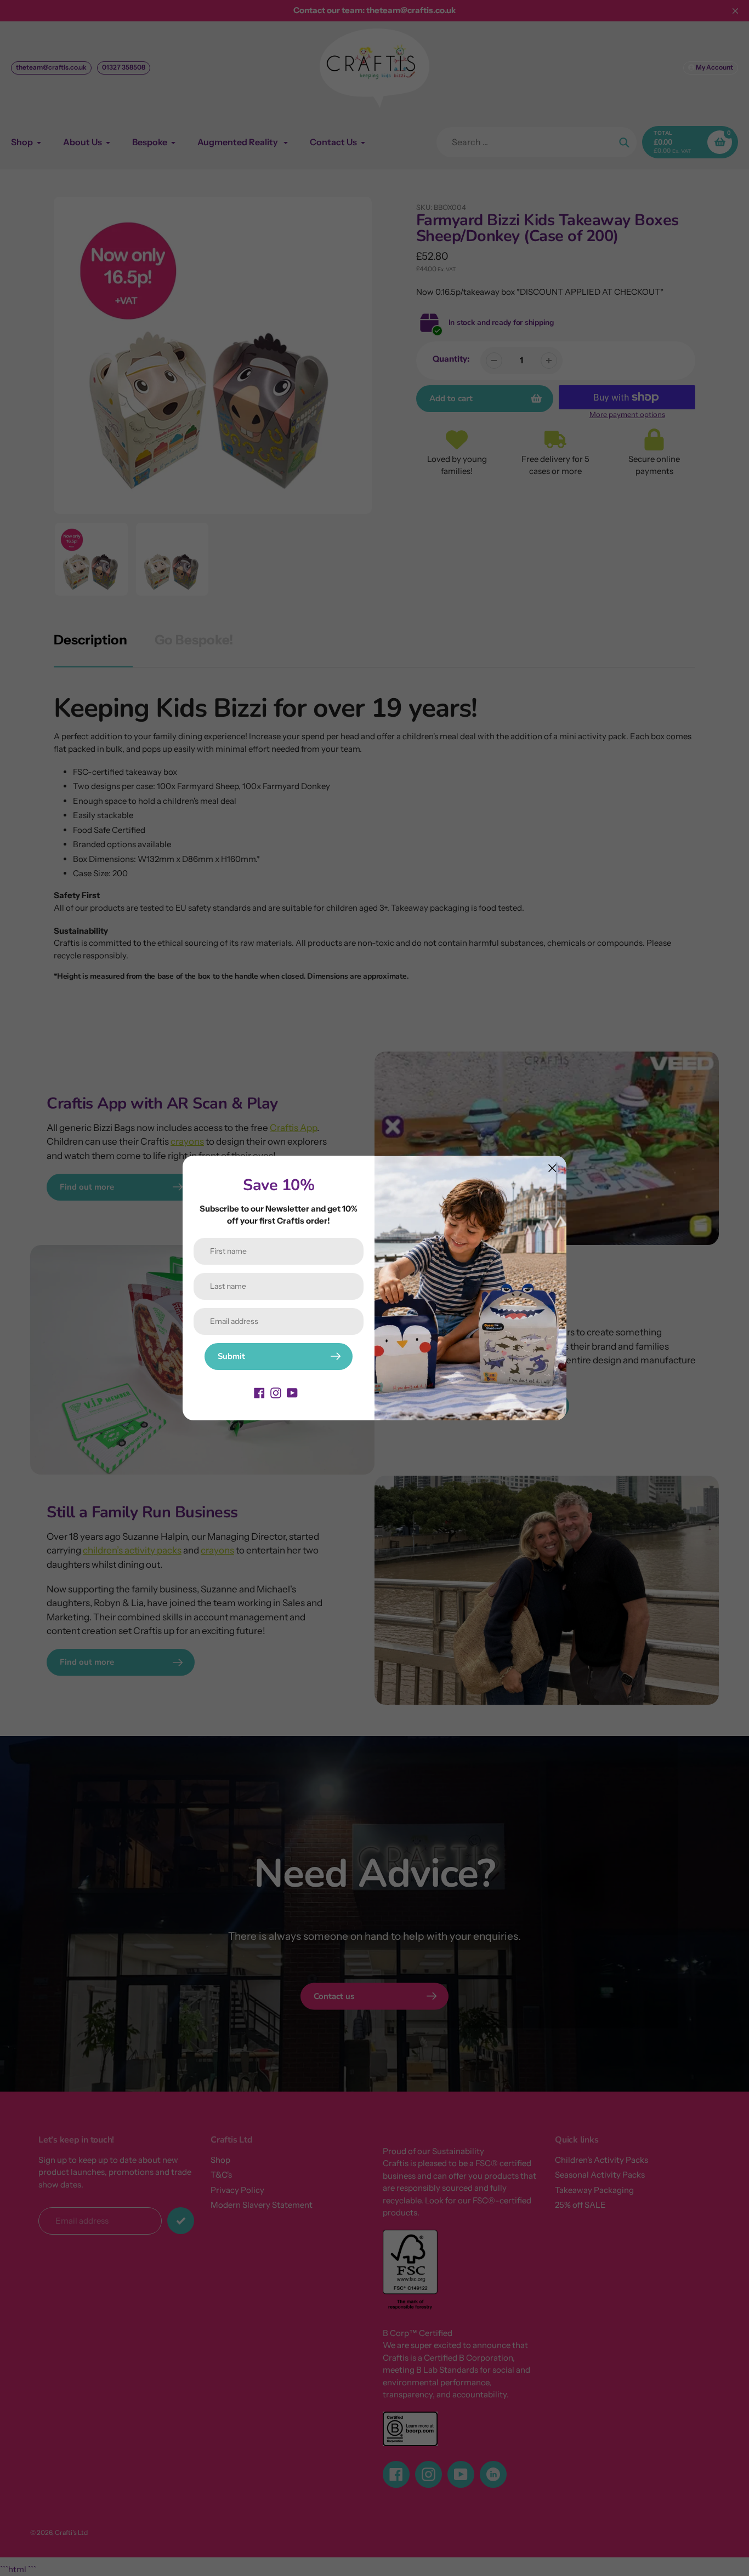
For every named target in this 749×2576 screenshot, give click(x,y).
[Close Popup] (552, 1168)
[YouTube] (292, 1392)
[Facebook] (259, 1392)
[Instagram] (276, 1392)
